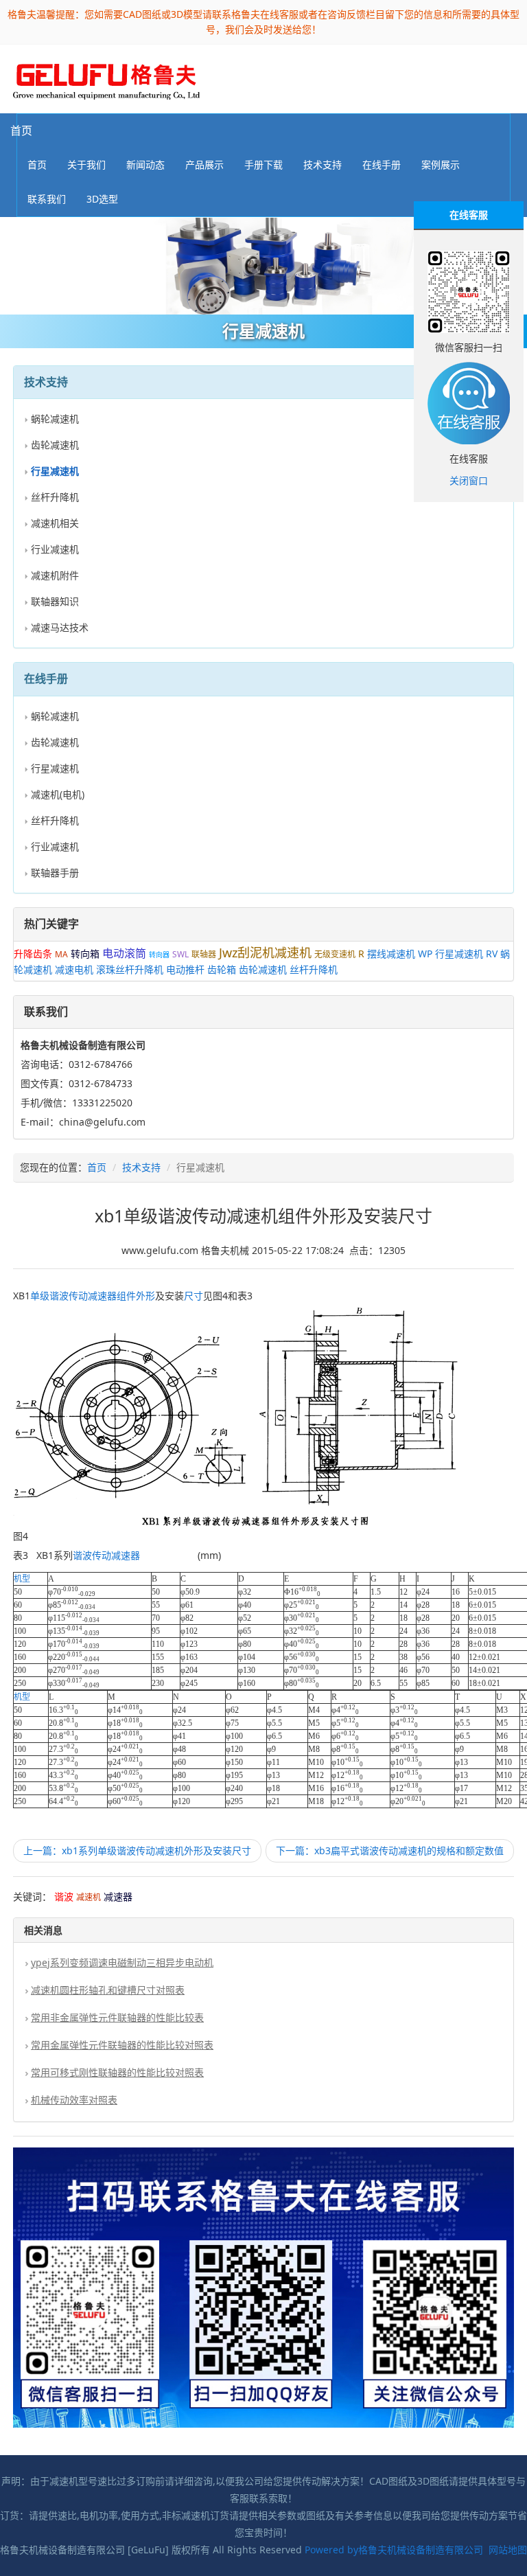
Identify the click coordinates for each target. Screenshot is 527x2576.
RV (492, 954)
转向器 (159, 955)
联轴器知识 (55, 601)
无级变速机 (335, 954)
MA (61, 954)
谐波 (64, 1896)
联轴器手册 (55, 873)
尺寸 (194, 1296)
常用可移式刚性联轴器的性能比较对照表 (117, 2072)
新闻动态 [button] (145, 164)
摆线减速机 (391, 954)
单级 (40, 1296)
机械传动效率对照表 (74, 2100)
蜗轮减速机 (55, 419)
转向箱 (85, 954)
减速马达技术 (60, 627)
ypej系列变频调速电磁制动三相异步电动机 (122, 1962)
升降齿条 (33, 954)
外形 (145, 1296)
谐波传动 (69, 1296)
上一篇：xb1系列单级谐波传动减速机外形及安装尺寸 (137, 1850)
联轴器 (204, 954)
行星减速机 (55, 768)
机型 (22, 1579)
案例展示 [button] (441, 164)
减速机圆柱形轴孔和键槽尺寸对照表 (108, 1990)
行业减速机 (55, 549)
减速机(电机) (58, 794)
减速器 (102, 1296)
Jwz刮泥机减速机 (265, 953)
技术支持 (141, 1167)
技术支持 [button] (323, 164)
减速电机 (74, 969)
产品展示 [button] (204, 164)
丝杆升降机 (55, 497)
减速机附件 (55, 575)
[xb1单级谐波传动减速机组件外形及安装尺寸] (106, 78)
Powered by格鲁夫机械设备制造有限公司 (394, 2550)
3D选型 (102, 199)
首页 (21, 130)
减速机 (89, 1897)
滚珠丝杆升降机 (130, 969)
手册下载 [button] (263, 164)
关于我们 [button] (86, 164)
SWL (180, 954)
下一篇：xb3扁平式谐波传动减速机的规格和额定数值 (390, 1850)
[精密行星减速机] (263, 266)
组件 (126, 1296)
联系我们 (47, 199)
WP (425, 954)
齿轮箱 (222, 969)
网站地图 (508, 2550)
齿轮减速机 (55, 445)
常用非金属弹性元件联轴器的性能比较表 (117, 2017)
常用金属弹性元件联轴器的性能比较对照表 (122, 2045)
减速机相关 (55, 523)
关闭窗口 (469, 480)
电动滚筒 (124, 953)
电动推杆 (185, 969)
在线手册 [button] (382, 164)
